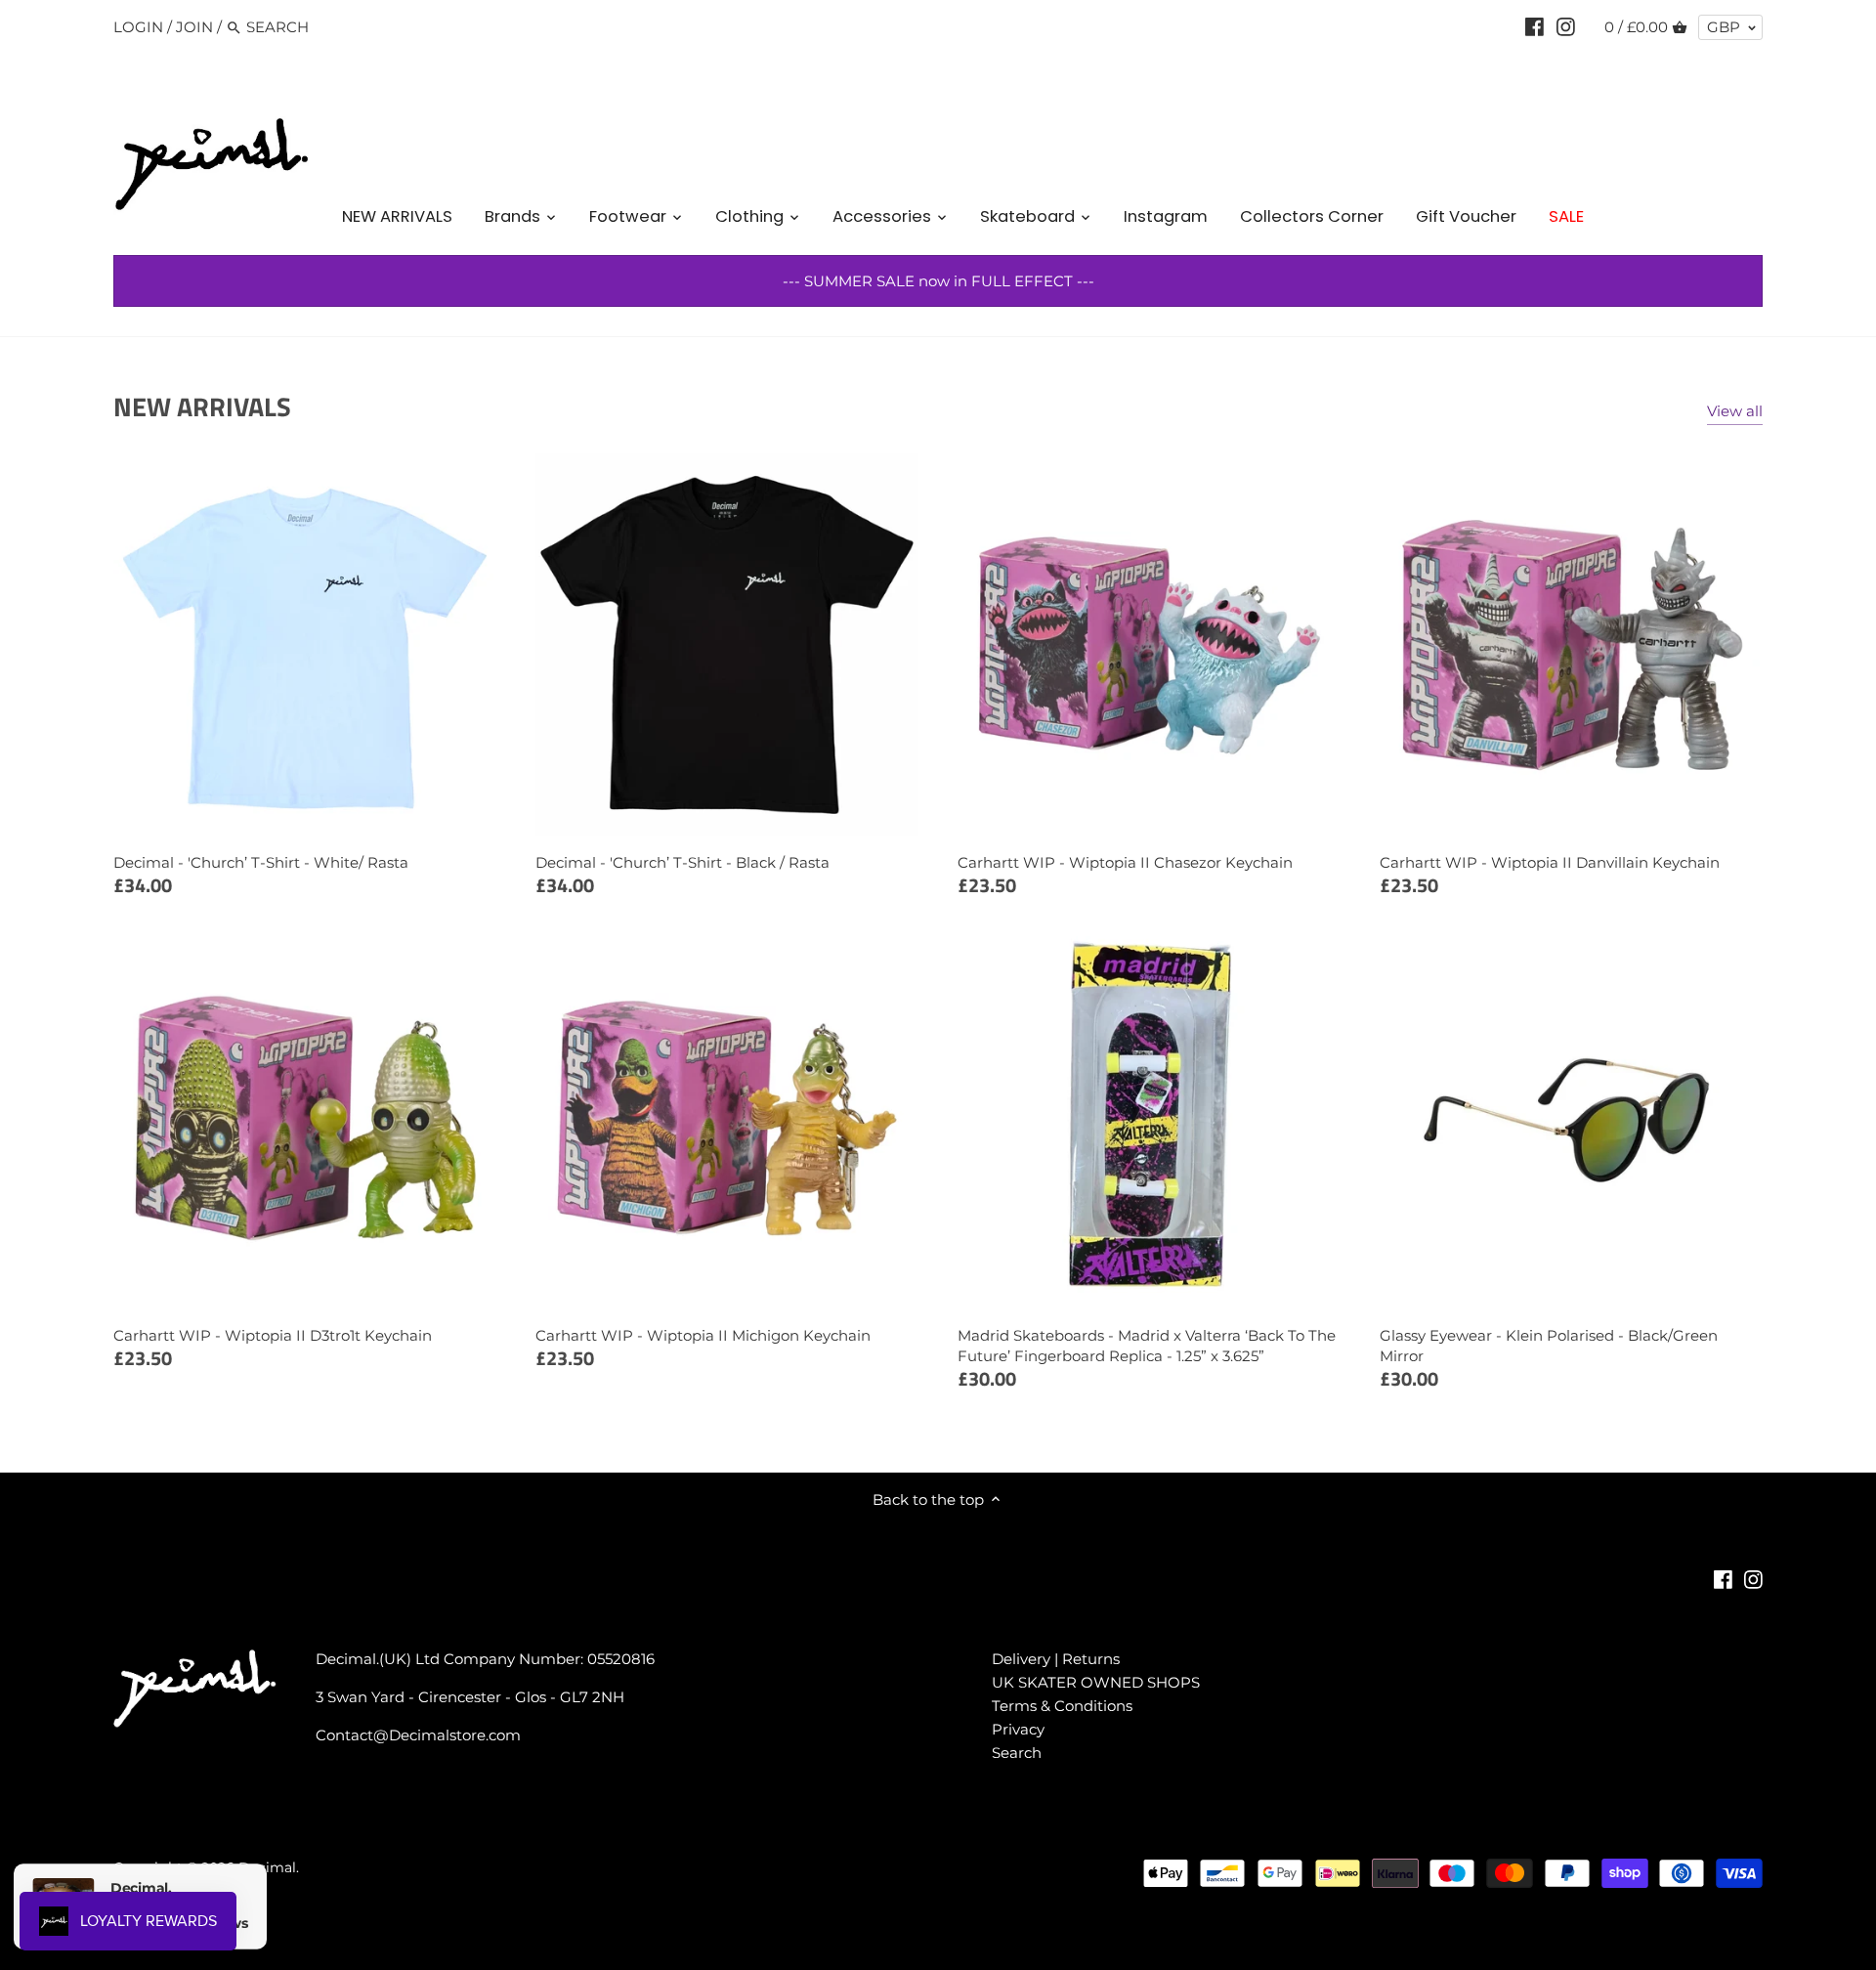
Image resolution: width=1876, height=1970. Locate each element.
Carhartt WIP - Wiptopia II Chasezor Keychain (1125, 862)
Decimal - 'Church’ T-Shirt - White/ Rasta (261, 862)
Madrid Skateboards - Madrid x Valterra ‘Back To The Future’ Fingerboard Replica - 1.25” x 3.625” (1147, 1346)
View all (1735, 411)
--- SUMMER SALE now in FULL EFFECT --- (938, 281)
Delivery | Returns (1056, 1659)
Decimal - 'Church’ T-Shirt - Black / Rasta (682, 862)
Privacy (1018, 1729)
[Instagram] (1566, 26)
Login (138, 27)
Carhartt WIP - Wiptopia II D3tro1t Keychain (273, 1335)
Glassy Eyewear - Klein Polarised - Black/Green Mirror (1549, 1346)
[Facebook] (1535, 26)
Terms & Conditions (1062, 1706)
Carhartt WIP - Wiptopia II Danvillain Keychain (1550, 862)
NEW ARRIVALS (202, 406)
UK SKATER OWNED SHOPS (1096, 1682)
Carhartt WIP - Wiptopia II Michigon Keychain (703, 1335)
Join (194, 27)
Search (1017, 1753)
